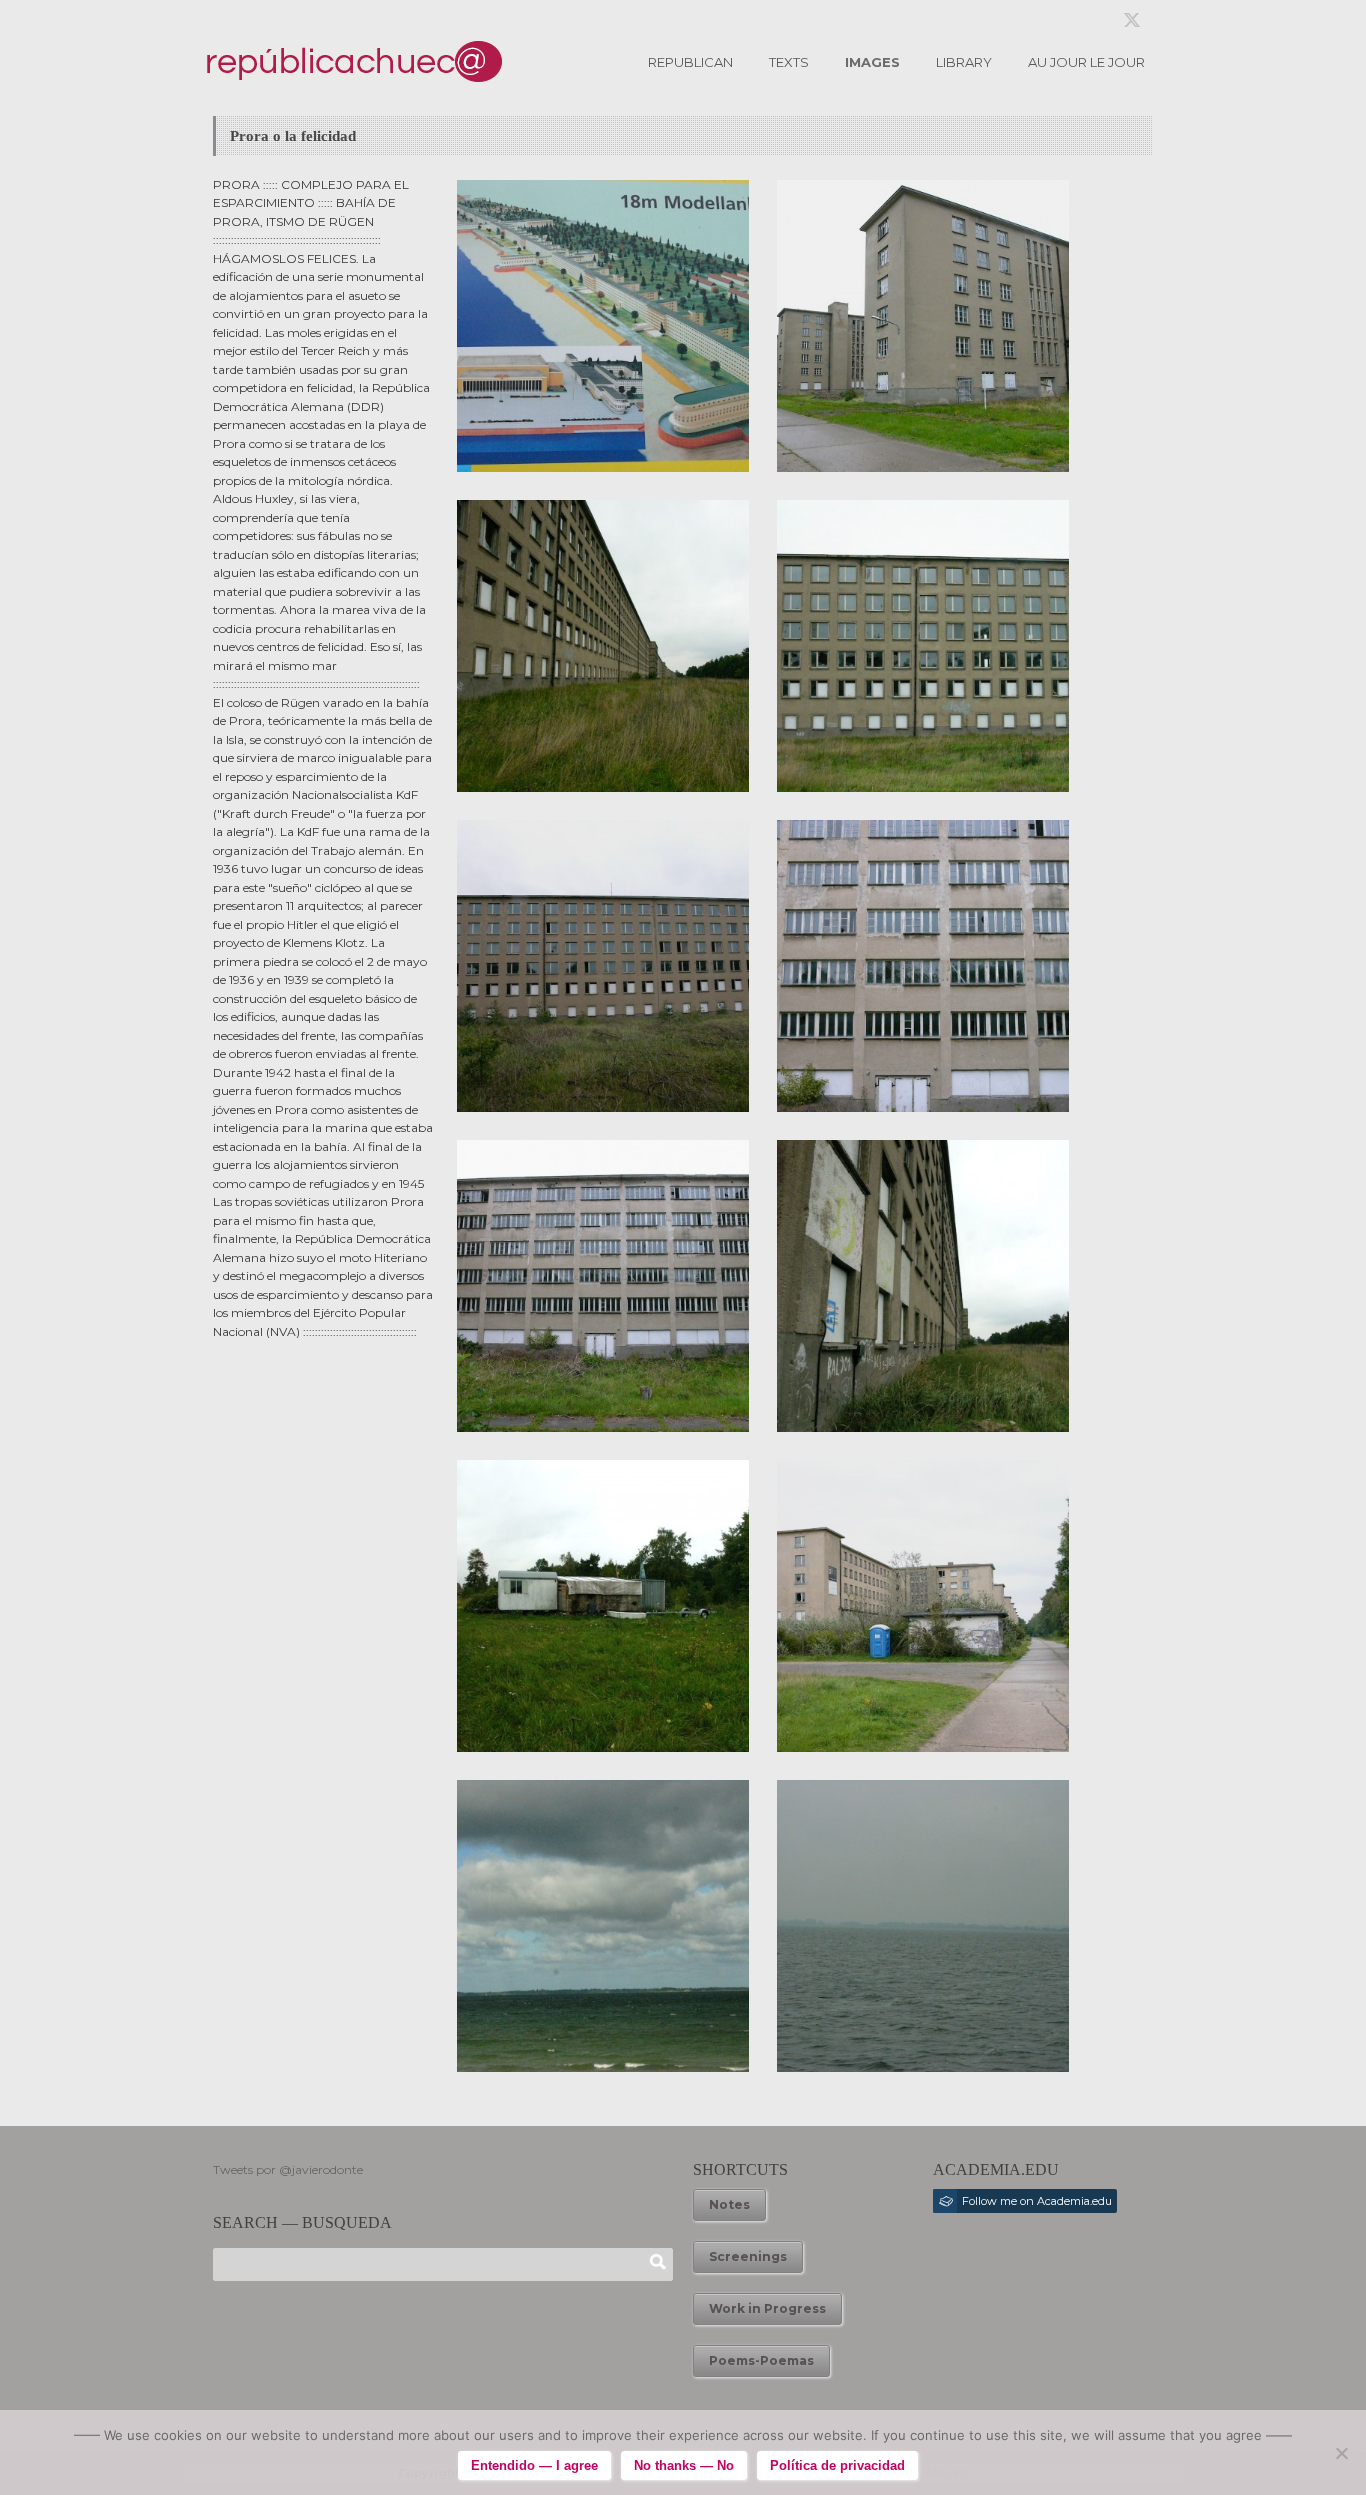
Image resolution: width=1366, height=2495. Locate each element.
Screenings (748, 2256)
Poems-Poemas (761, 2360)
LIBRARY (964, 62)
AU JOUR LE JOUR (1086, 62)
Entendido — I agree (534, 2465)
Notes (729, 2204)
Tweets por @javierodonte (288, 2169)
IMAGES (872, 62)
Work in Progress (767, 2308)
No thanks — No (684, 2465)
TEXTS (789, 62)
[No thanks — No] (1341, 2453)
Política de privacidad (837, 2465)
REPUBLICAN (690, 62)
